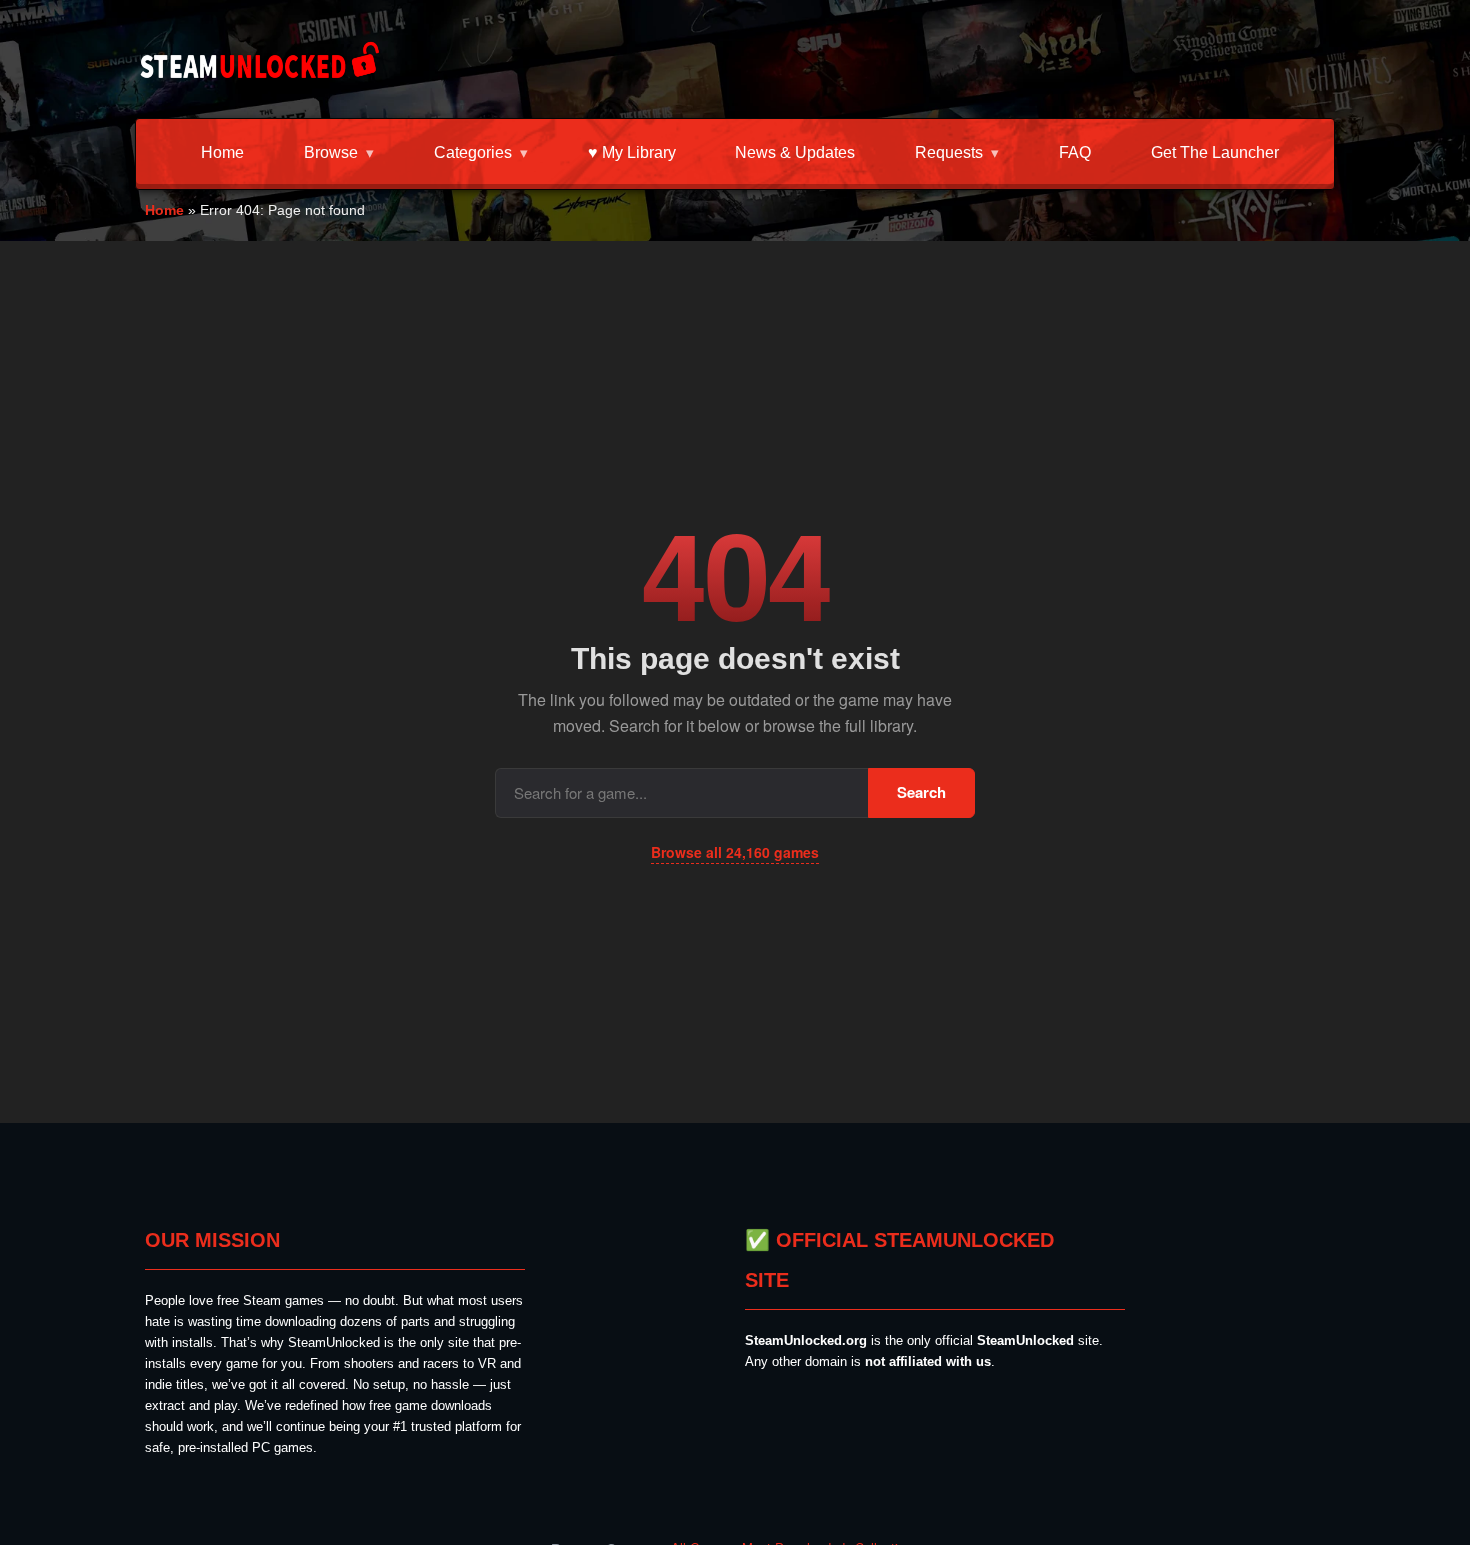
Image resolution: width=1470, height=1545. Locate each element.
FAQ (1075, 152)
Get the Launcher (1215, 152)
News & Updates (795, 152)
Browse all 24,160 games (735, 852)
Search (921, 792)
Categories (473, 152)
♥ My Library (632, 152)
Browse (331, 152)
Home (222, 152)
